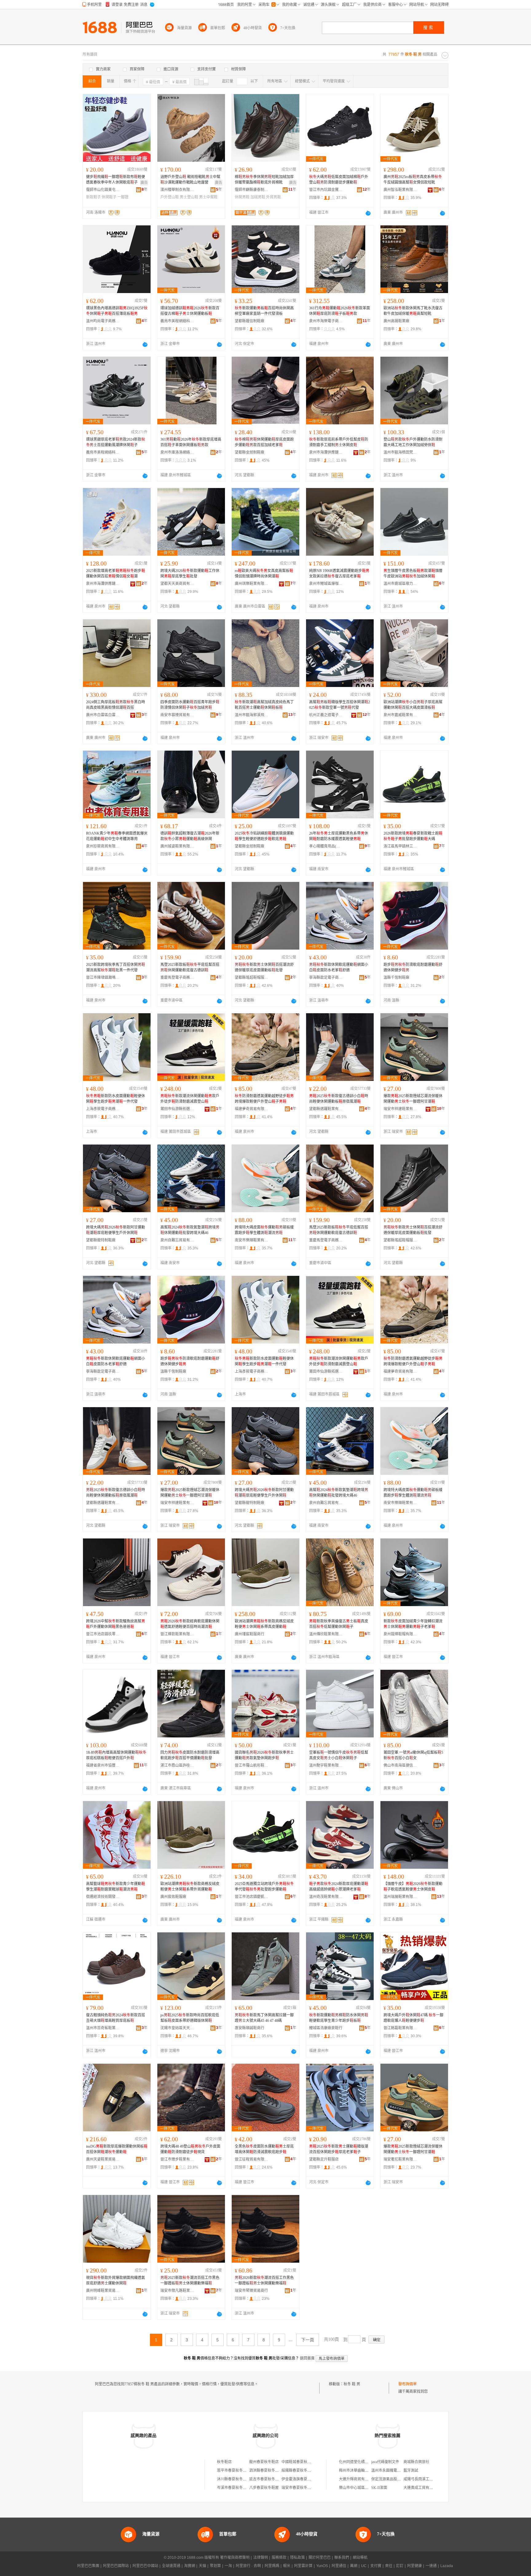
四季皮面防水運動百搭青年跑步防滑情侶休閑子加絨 (190, 705)
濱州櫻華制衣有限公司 (177, 190)
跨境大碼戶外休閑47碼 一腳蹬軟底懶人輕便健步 (413, 2018)
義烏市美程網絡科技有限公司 (177, 321)
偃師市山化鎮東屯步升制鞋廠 (103, 190)
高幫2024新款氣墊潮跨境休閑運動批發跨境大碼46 (190, 1230)
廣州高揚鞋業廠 (396, 321)
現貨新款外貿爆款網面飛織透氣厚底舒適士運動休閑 (116, 2280)
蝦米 (287, 2566)
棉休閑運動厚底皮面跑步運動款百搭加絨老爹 (264, 442)
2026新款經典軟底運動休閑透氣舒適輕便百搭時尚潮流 (190, 1624)
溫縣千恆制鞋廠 (396, 978)
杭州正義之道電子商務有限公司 (326, 715)
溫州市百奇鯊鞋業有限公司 (103, 2028)
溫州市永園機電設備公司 (391, 2471)
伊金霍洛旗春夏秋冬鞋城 (302, 2479)
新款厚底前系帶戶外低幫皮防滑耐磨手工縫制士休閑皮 (339, 442)
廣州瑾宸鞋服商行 (250, 1634)
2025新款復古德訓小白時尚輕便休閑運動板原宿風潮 (339, 1099)
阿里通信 (339, 2566)
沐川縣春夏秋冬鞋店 (234, 2479)
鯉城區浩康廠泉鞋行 (326, 2028)
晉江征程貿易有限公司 (252, 2159)
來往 (389, 2566)
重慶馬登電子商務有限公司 (177, 978)
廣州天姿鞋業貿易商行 (103, 2159)
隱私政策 (297, 2558)
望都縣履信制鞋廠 (250, 321)
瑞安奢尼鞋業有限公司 (400, 2159)
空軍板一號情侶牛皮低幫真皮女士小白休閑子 (339, 1755)
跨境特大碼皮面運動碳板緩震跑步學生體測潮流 (264, 1230)
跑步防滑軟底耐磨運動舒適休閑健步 (413, 967)
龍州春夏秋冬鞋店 (264, 2462)
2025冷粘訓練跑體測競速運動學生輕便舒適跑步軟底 (264, 836)
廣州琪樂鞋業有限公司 (252, 584)
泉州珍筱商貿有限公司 (103, 846)
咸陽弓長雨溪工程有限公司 (426, 2479)
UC (364, 2566)
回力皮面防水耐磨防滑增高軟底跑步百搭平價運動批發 (190, 1755)
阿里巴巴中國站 (145, 2566)
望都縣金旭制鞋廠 (250, 452)
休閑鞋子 (109, 197)
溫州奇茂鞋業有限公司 (326, 1897)
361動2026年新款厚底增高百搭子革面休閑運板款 (191, 442)
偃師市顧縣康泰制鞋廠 (252, 190)
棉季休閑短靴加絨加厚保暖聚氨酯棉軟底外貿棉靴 (264, 180)
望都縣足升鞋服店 (324, 2159)
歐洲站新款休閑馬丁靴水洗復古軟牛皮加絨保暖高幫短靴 (413, 311)
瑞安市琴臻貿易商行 (251, 2291)
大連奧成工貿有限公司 (422, 2488)
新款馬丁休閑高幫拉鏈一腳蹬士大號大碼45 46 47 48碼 (264, 2018)
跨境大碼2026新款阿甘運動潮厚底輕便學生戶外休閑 (116, 1230)
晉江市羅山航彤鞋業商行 (252, 1765)
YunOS (322, 2566)
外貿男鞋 (273, 197)
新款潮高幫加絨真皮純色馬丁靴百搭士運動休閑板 (264, 705)
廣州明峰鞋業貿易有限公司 (103, 2291)
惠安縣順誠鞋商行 (250, 2028)
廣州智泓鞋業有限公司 (400, 190)
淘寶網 (190, 2566)
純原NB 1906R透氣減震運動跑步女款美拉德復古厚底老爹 (339, 574)
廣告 (144, 183)
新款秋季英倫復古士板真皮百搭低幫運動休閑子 (339, 1624)
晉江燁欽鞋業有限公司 (177, 1634)
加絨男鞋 (258, 197)
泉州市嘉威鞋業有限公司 (400, 715)
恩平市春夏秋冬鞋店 (234, 2471)
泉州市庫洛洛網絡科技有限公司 (177, 452)
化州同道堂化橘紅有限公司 (361, 2462)
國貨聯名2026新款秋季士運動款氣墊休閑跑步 (264, 1755)
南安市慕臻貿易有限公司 (177, 715)
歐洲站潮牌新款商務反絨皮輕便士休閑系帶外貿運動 (190, 1887)
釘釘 (400, 2566)
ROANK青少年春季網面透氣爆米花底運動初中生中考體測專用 (117, 836)
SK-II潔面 (379, 2488)
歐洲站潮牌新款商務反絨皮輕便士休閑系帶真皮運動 (264, 1624)
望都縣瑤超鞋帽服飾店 (252, 978)
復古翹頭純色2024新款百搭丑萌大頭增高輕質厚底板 (116, 2018)
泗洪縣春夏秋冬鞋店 (266, 2471)
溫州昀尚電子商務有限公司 (103, 321)
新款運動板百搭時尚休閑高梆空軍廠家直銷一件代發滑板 (264, 311)
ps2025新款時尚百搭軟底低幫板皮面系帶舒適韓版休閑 (190, 2018)
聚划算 (215, 2566)
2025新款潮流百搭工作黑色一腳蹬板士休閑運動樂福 (190, 2280)
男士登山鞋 (189, 197)
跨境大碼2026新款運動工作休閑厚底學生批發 (190, 574)
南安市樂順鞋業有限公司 (252, 1240)
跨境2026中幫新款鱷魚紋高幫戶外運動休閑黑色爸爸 (116, 1624)
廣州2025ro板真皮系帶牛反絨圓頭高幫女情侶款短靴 (413, 180)
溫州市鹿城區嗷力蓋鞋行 (400, 584)
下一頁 (308, 2340)
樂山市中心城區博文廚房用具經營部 (368, 2488)
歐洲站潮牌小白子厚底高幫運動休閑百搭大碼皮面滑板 (413, 705)
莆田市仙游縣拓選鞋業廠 (177, 1109)
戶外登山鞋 (170, 197)
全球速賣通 (171, 2566)
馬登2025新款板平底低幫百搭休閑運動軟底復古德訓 (190, 967)
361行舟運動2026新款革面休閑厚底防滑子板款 (340, 311)
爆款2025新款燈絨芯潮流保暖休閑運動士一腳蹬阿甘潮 (413, 1099)
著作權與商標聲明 (235, 2558)
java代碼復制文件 (385, 2462)
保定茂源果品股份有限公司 (393, 2479)
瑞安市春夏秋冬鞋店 (298, 2488)
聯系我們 (342, 2558)
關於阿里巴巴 (320, 2558)
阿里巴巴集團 (88, 2566)
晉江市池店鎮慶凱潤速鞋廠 (252, 1897)
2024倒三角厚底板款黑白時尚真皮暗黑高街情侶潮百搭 (116, 705)
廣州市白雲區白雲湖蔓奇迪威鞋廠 (103, 715)
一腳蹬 (123, 197)
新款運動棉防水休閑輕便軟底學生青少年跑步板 (339, 2018)
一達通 (431, 2566)
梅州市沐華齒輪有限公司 (359, 2471)
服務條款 (279, 2558)
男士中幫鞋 (208, 197)
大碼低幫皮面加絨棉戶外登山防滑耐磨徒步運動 (339, 180)
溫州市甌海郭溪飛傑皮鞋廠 (252, 715)
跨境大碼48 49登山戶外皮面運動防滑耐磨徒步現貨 (190, 2149)
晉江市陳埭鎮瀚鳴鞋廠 (103, 978)
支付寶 (376, 2566)
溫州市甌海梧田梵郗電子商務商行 (400, 452)
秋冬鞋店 (224, 2462)
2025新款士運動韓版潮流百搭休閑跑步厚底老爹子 (339, 2149)
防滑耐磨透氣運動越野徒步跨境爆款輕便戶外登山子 (264, 1099)
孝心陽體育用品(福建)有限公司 (326, 846)
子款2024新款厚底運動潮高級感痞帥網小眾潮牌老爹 (339, 1887)
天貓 (203, 2566)
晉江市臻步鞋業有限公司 (177, 2159)
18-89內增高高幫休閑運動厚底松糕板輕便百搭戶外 (116, 1755)
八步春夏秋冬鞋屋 (264, 2488)
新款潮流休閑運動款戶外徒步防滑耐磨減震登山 (190, 1099)
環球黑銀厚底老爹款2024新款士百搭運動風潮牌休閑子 (116, 442)
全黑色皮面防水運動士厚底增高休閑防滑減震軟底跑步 (264, 2149)
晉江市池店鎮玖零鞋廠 (103, 1634)
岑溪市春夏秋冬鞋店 (234, 2488)
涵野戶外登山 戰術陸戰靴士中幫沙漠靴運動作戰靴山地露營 (190, 180)
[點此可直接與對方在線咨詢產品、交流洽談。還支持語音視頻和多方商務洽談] (368, 213)
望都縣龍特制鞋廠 (101, 1240)
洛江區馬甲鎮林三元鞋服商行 (400, 846)
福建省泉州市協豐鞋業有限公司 (103, 1765)
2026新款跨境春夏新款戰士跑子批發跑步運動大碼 (413, 836)
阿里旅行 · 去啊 (248, 2566)
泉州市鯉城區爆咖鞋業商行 (326, 584)
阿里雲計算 (303, 2566)
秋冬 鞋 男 (352, 2384)
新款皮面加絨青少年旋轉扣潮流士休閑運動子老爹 (413, 1624)
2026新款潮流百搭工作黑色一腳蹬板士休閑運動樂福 (264, 2280)
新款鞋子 (93, 197)
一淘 (228, 2566)
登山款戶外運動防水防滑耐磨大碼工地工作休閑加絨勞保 (413, 442)
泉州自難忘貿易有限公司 (177, 1240)
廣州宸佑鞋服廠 (173, 1897)
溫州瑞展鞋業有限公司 (400, 1897)
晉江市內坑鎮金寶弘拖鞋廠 (326, 190)
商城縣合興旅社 (416, 2462)
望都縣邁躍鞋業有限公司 (326, 1109)
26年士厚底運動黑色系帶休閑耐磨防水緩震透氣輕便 (339, 836)
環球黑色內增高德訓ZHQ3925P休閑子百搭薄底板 (117, 311)
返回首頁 (307, 2358)
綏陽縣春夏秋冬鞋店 (298, 2471)
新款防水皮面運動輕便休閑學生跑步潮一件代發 (116, 1099)
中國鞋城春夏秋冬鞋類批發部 (305, 2462)
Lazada (447, 2566)
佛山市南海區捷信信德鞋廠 (400, 1765)
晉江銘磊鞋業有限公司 (400, 2028)
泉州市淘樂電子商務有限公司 (326, 321)
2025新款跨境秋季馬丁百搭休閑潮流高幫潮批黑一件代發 (116, 967)
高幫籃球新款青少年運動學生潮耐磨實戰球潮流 (116, 1887)
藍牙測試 (411, 2471)
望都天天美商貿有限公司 (177, 584)
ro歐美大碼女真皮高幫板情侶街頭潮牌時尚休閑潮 (264, 574)
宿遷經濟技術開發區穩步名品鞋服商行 (103, 1897)
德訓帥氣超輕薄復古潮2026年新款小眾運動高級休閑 (190, 836)
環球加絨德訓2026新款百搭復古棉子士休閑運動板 (190, 311)
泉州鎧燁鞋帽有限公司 (400, 1634)
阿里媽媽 (272, 2566)
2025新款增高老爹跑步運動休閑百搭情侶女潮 (116, 574)
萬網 (354, 2566)
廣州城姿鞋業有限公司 (177, 846)
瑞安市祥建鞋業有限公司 (400, 1109)
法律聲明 (261, 2558)
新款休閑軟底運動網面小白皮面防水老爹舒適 (339, 967)
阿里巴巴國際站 (116, 2566)
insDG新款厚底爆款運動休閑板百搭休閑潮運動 (117, 2149)
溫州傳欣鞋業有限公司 (326, 1634)
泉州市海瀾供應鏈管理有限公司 (326, 452)
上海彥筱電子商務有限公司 (103, 1109)
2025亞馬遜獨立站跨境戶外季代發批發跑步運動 (264, 1887)
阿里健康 (415, 2566)
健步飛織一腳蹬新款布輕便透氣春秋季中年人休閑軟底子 (116, 180)
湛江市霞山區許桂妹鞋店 (177, 1765)
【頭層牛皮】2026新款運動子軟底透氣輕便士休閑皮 (413, 1887)
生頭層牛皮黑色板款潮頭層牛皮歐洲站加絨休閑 (413, 574)
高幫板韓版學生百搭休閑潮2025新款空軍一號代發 (340, 705)
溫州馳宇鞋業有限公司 (326, 1765)
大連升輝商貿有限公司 (357, 2479)
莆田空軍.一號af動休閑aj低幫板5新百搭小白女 (413, 1755)
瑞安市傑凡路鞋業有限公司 (177, 2291)
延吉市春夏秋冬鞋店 (266, 2479)
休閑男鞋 (242, 197)
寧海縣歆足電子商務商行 (326, 978)
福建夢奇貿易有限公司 (252, 1109)
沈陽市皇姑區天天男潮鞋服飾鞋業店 (177, 2028)
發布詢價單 (407, 2384)
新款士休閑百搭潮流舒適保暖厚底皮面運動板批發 (264, 967)
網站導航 (360, 2558)
